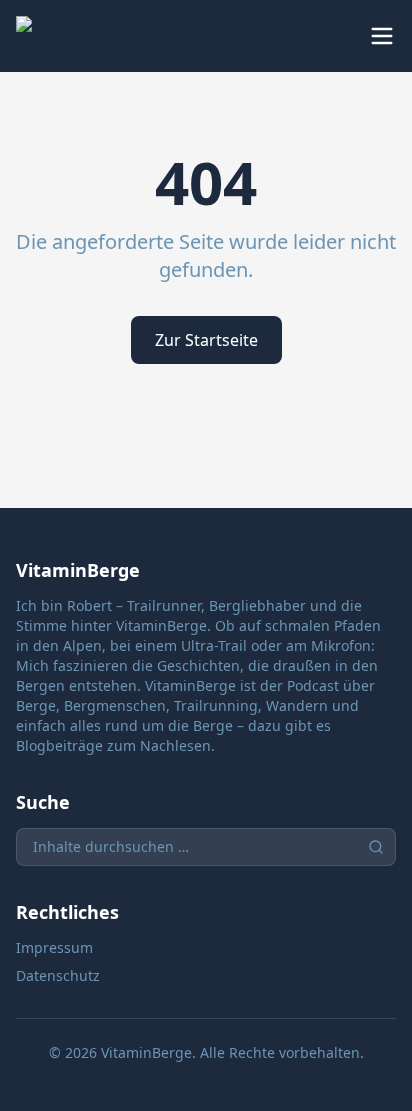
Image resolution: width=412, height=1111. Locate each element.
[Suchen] (376, 847)
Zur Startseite (206, 340)
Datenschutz (58, 975)
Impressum (54, 947)
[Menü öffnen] (382, 36)
